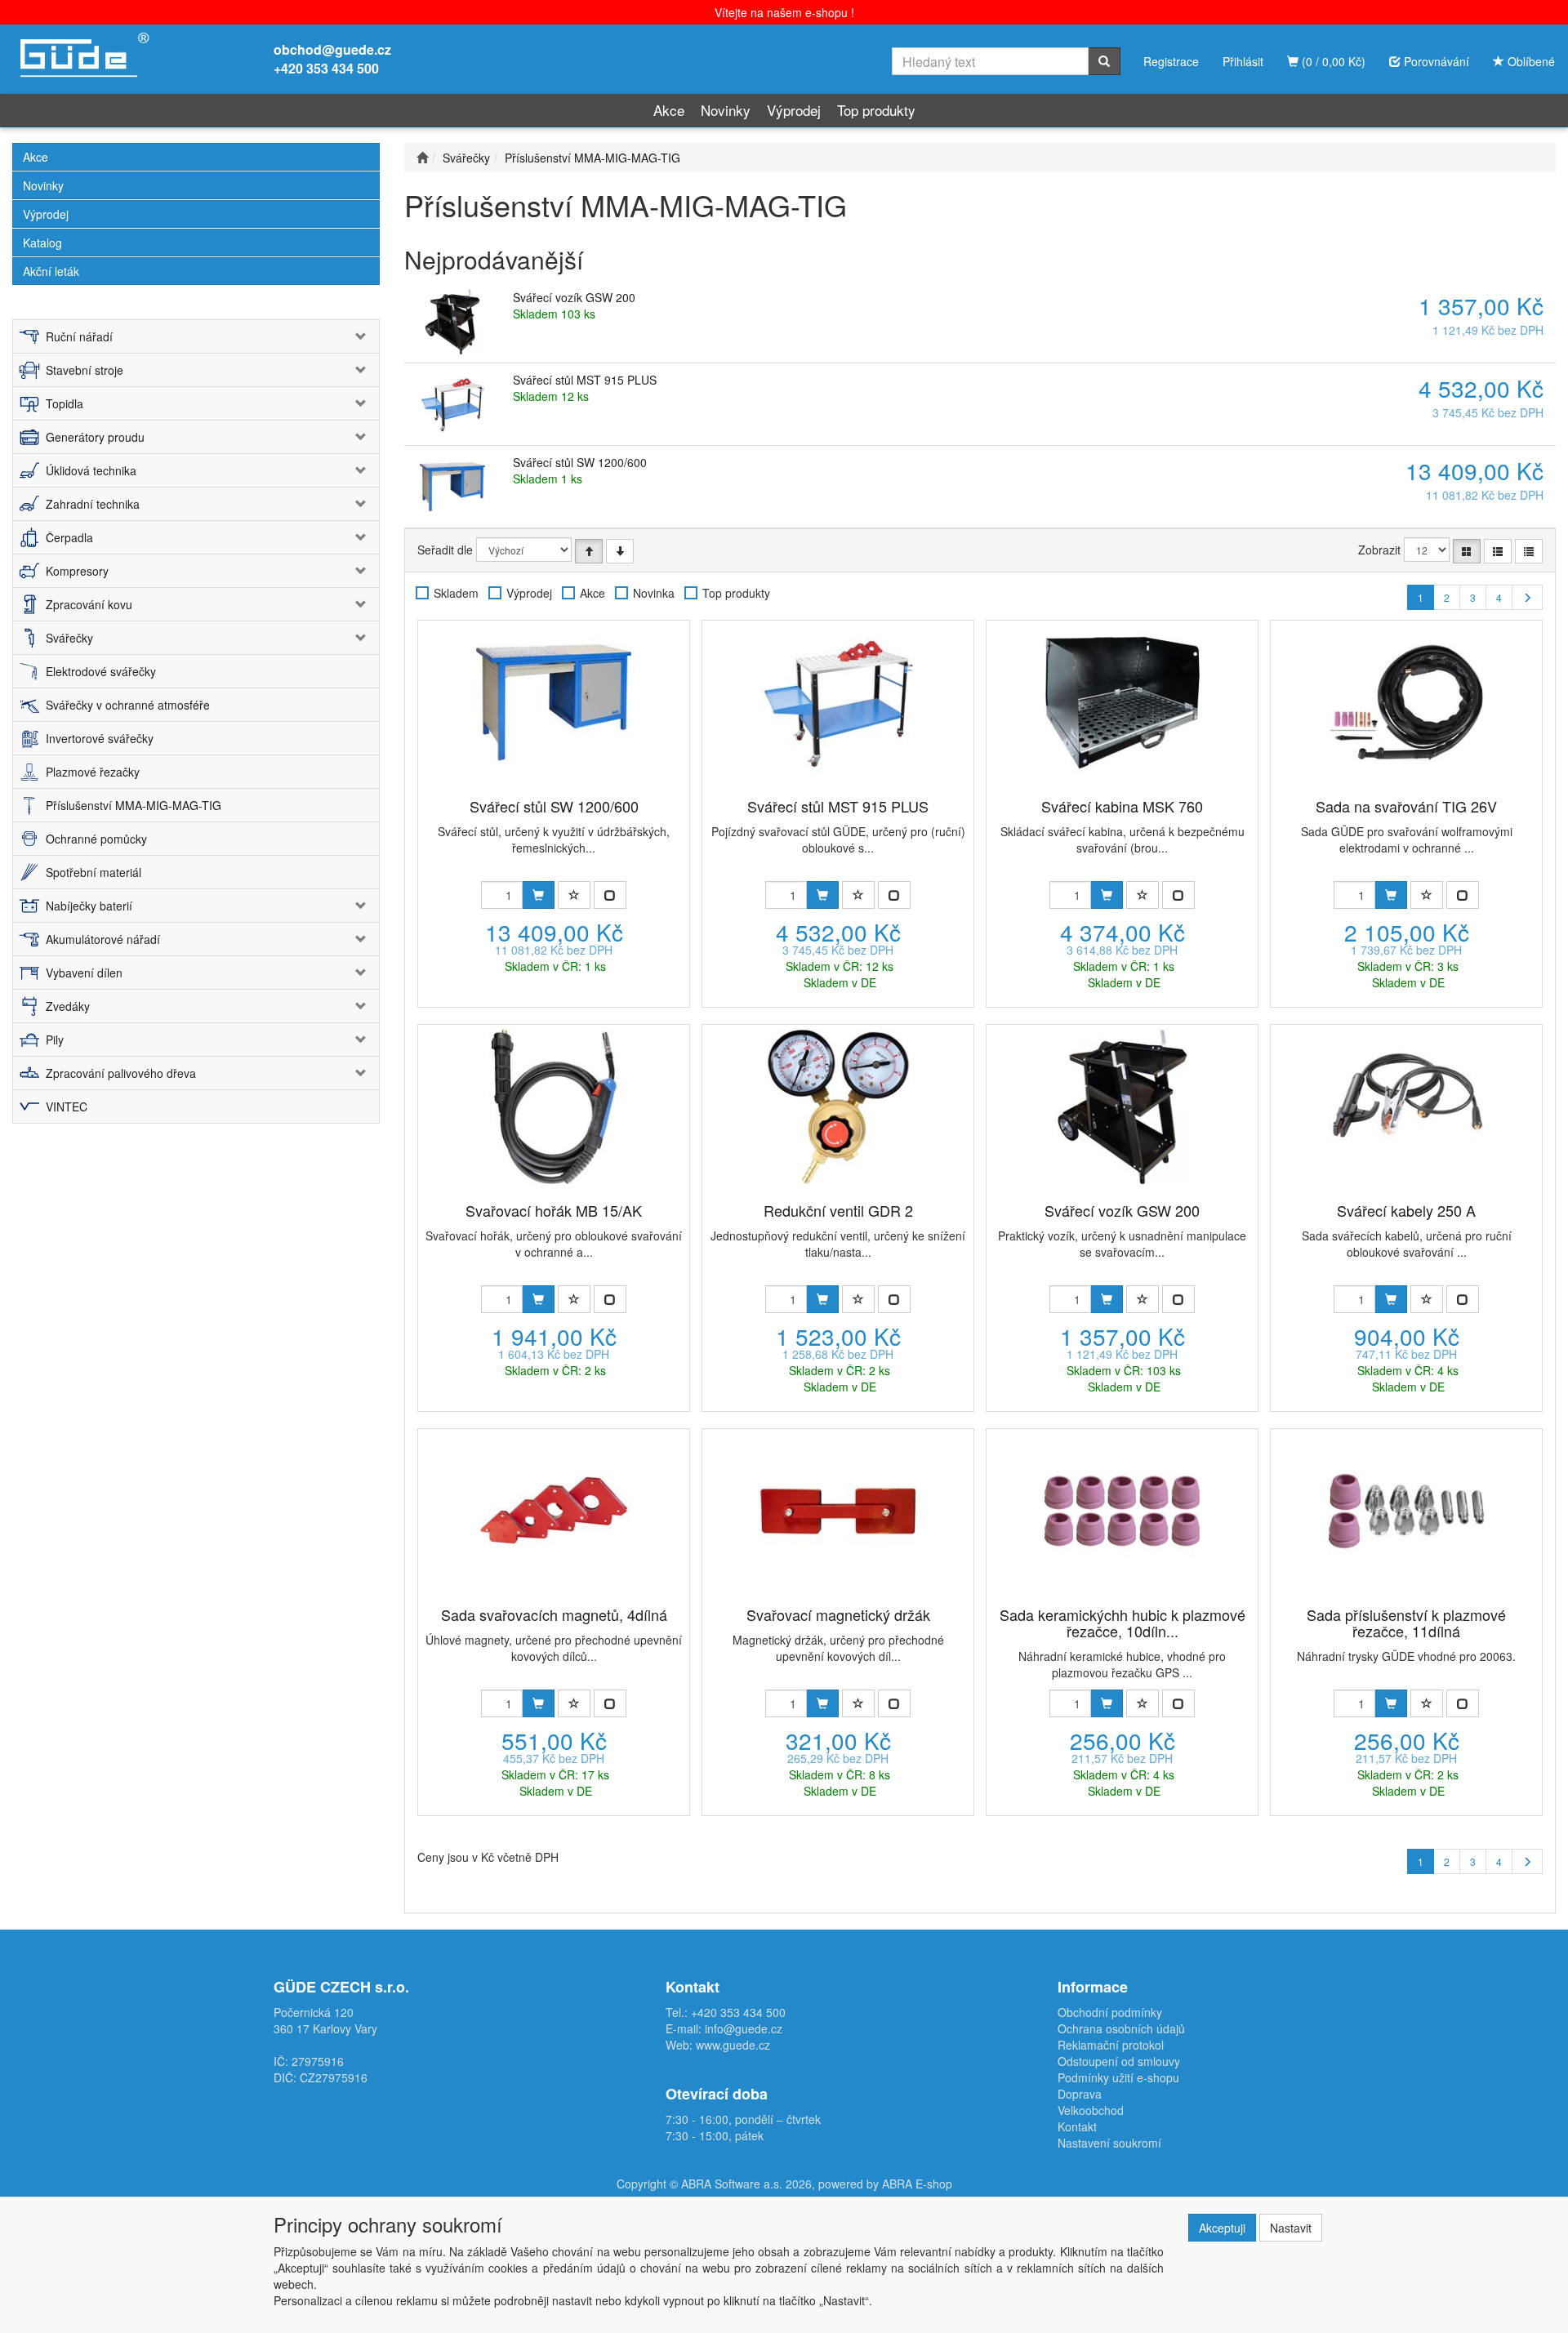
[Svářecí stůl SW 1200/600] (554, 702)
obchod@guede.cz (332, 49)
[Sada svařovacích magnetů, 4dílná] (554, 1511)
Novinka (654, 593)
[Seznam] (1498, 551)
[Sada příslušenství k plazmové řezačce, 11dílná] (1406, 1511)
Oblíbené (1530, 61)
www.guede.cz (733, 2045)
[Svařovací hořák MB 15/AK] (554, 1106)
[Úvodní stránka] (422, 158)
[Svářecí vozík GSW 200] (1122, 1106)
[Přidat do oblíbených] (574, 895)
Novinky (726, 110)
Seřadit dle (445, 550)
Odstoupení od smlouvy (1119, 2061)
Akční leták (51, 271)
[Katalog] (1467, 551)
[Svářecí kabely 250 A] (1406, 1106)
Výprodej (794, 110)
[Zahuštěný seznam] (1529, 551)
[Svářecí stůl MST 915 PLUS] (838, 702)
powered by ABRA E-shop (885, 2184)
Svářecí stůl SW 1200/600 (580, 462)
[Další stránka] (1527, 597)
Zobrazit (1379, 550)
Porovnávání (1435, 61)
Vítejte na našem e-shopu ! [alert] (784, 12)
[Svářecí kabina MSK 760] (1122, 702)
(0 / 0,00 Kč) (1332, 61)
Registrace (1171, 61)
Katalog (42, 243)
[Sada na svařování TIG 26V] (1406, 702)
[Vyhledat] (1104, 61)
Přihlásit (1243, 61)
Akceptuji (1222, 2228)
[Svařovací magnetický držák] (838, 1511)
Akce (669, 110)
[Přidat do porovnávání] (610, 895)
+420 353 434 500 (326, 68)
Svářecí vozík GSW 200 (574, 297)
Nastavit (1291, 2228)
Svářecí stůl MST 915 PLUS (585, 380)
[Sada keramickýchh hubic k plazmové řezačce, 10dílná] (1122, 1511)
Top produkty (876, 110)
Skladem (456, 593)
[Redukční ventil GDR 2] (838, 1106)
